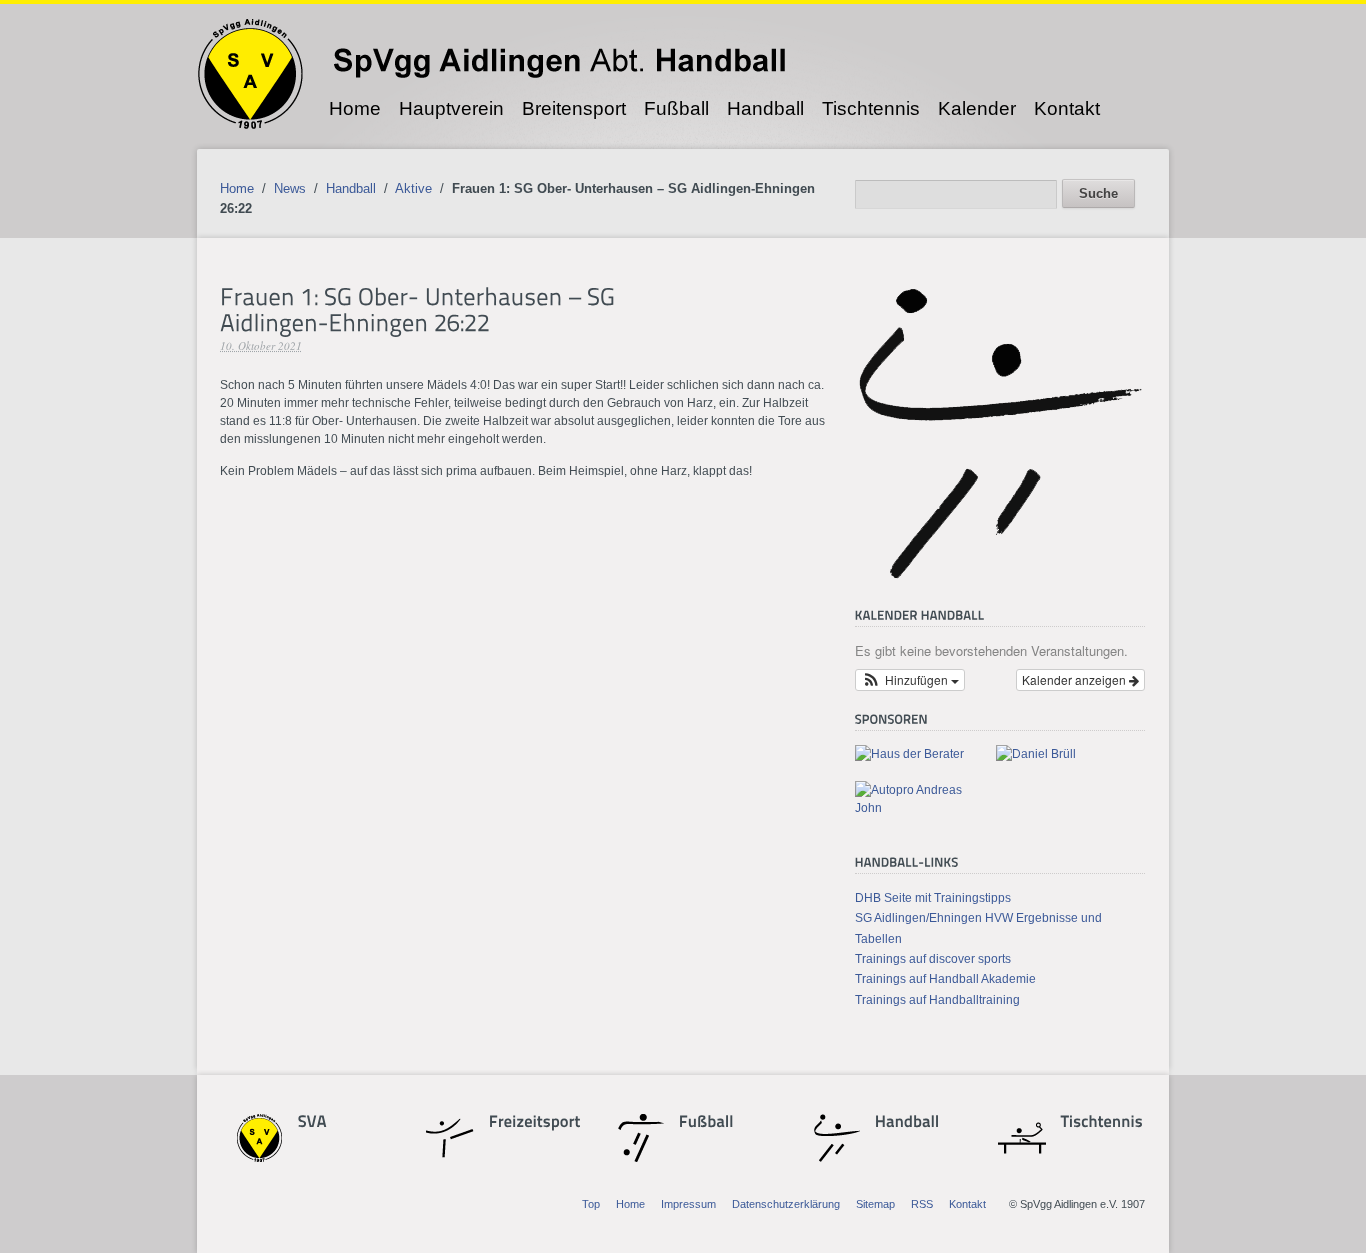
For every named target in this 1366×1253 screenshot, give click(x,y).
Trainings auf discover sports (933, 959)
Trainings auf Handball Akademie (945, 979)
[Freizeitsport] (524, 1124)
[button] (910, 680)
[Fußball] (714, 1124)
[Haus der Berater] (909, 754)
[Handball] (907, 1124)
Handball (765, 108)
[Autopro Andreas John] (917, 808)
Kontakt (1067, 108)
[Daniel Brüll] (1036, 754)
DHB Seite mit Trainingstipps (933, 898)
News (290, 188)
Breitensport (574, 108)
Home (355, 108)
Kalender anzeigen (1075, 679)
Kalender (977, 108)
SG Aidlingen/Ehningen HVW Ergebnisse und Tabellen (978, 928)
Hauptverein (451, 108)
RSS (922, 1204)
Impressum (688, 1204)
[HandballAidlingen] (1000, 578)
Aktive (413, 188)
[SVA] (333, 1124)
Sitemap (875, 1204)
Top (591, 1204)
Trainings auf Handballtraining (937, 1000)
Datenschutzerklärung (786, 1204)
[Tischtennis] (1096, 1124)
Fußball (676, 108)
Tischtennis (871, 108)
